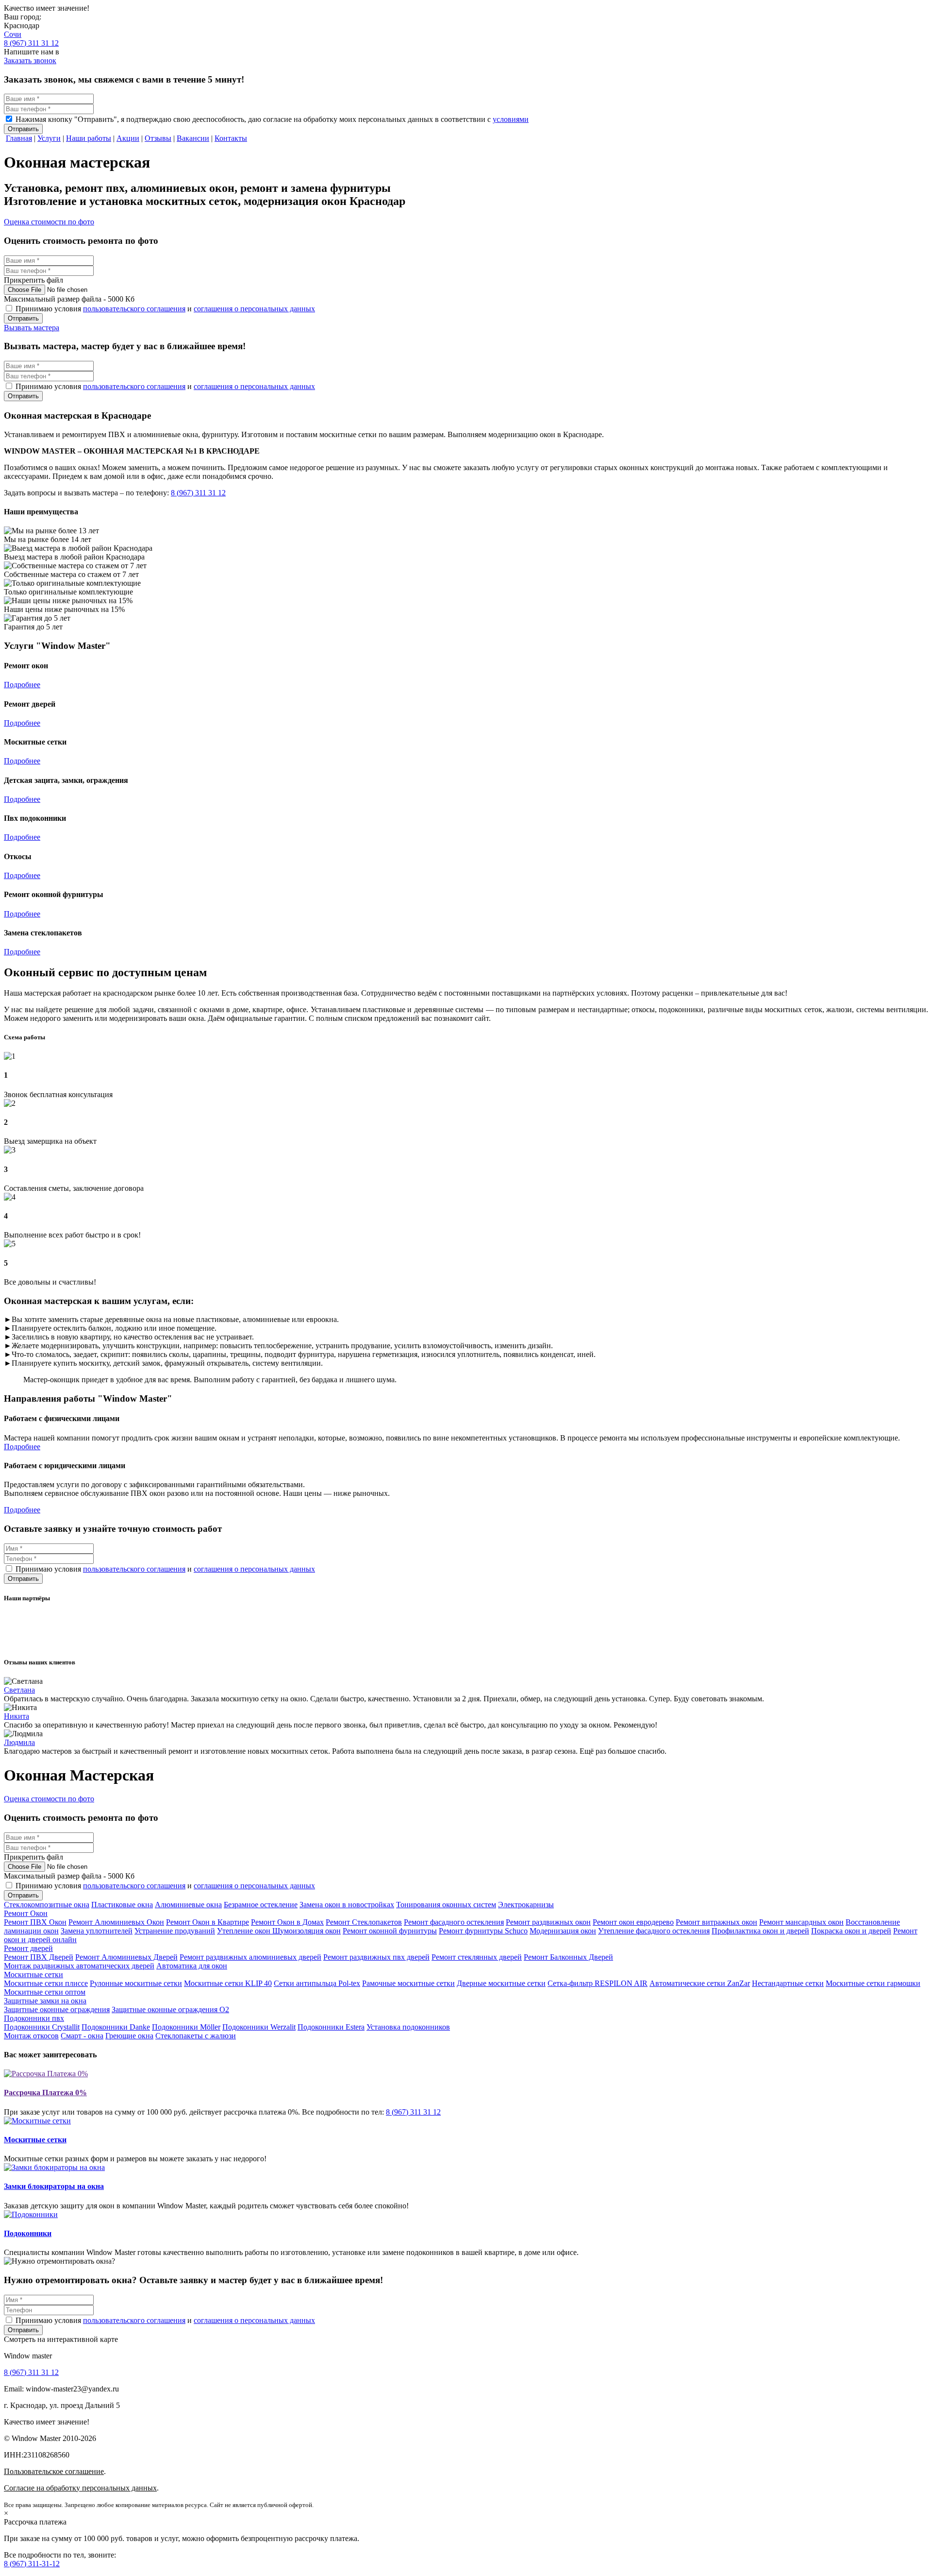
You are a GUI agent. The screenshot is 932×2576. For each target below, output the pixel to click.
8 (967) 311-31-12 (32, 2564)
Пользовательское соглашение (54, 2471)
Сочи (13, 34)
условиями (511, 119)
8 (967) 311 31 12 (31, 43)
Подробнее (22, 685)
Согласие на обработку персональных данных (80, 2488)
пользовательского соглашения (134, 309)
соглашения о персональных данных (254, 309)
